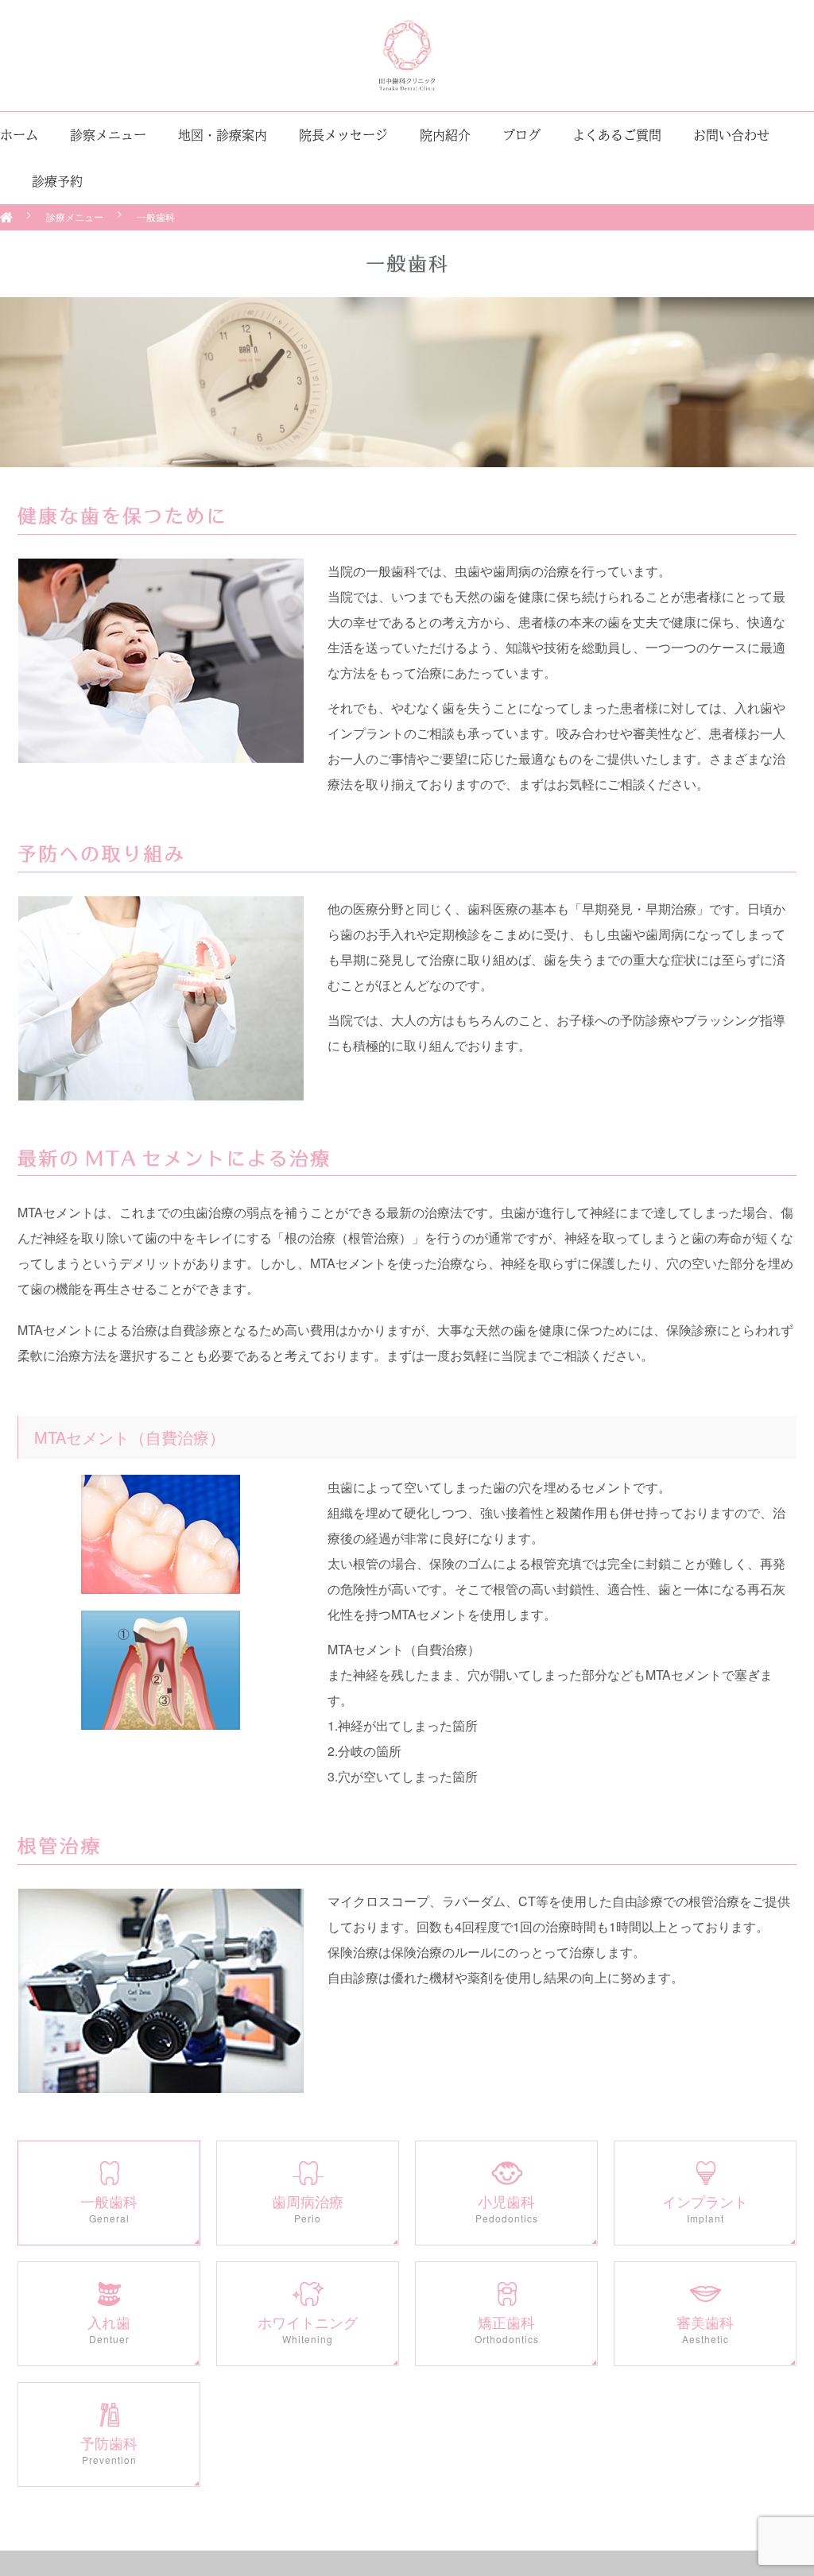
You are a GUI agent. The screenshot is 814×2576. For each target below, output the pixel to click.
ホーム (19, 135)
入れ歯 (109, 2329)
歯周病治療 (308, 2208)
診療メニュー (75, 217)
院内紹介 (445, 135)
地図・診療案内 (223, 135)
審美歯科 (705, 2329)
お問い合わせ (731, 135)
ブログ (521, 135)
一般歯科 (109, 2208)
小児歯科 (507, 2208)
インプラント (705, 2208)
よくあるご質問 (617, 135)
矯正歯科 (507, 2329)
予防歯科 (109, 2450)
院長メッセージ (343, 135)
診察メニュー (108, 135)
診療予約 (57, 181)
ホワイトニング (308, 2329)
